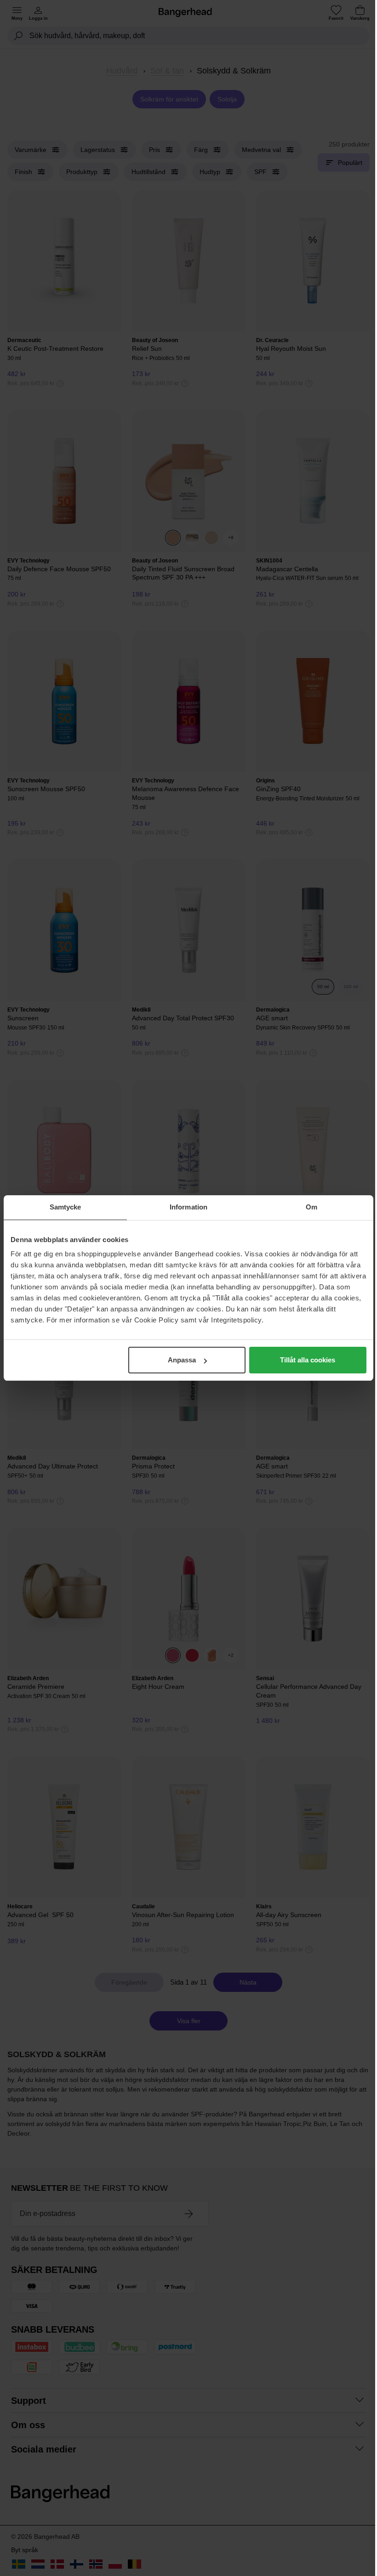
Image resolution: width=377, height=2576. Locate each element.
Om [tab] (311, 1207)
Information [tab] (188, 1207)
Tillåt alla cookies (308, 1360)
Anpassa (182, 1360)
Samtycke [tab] (66, 1207)
